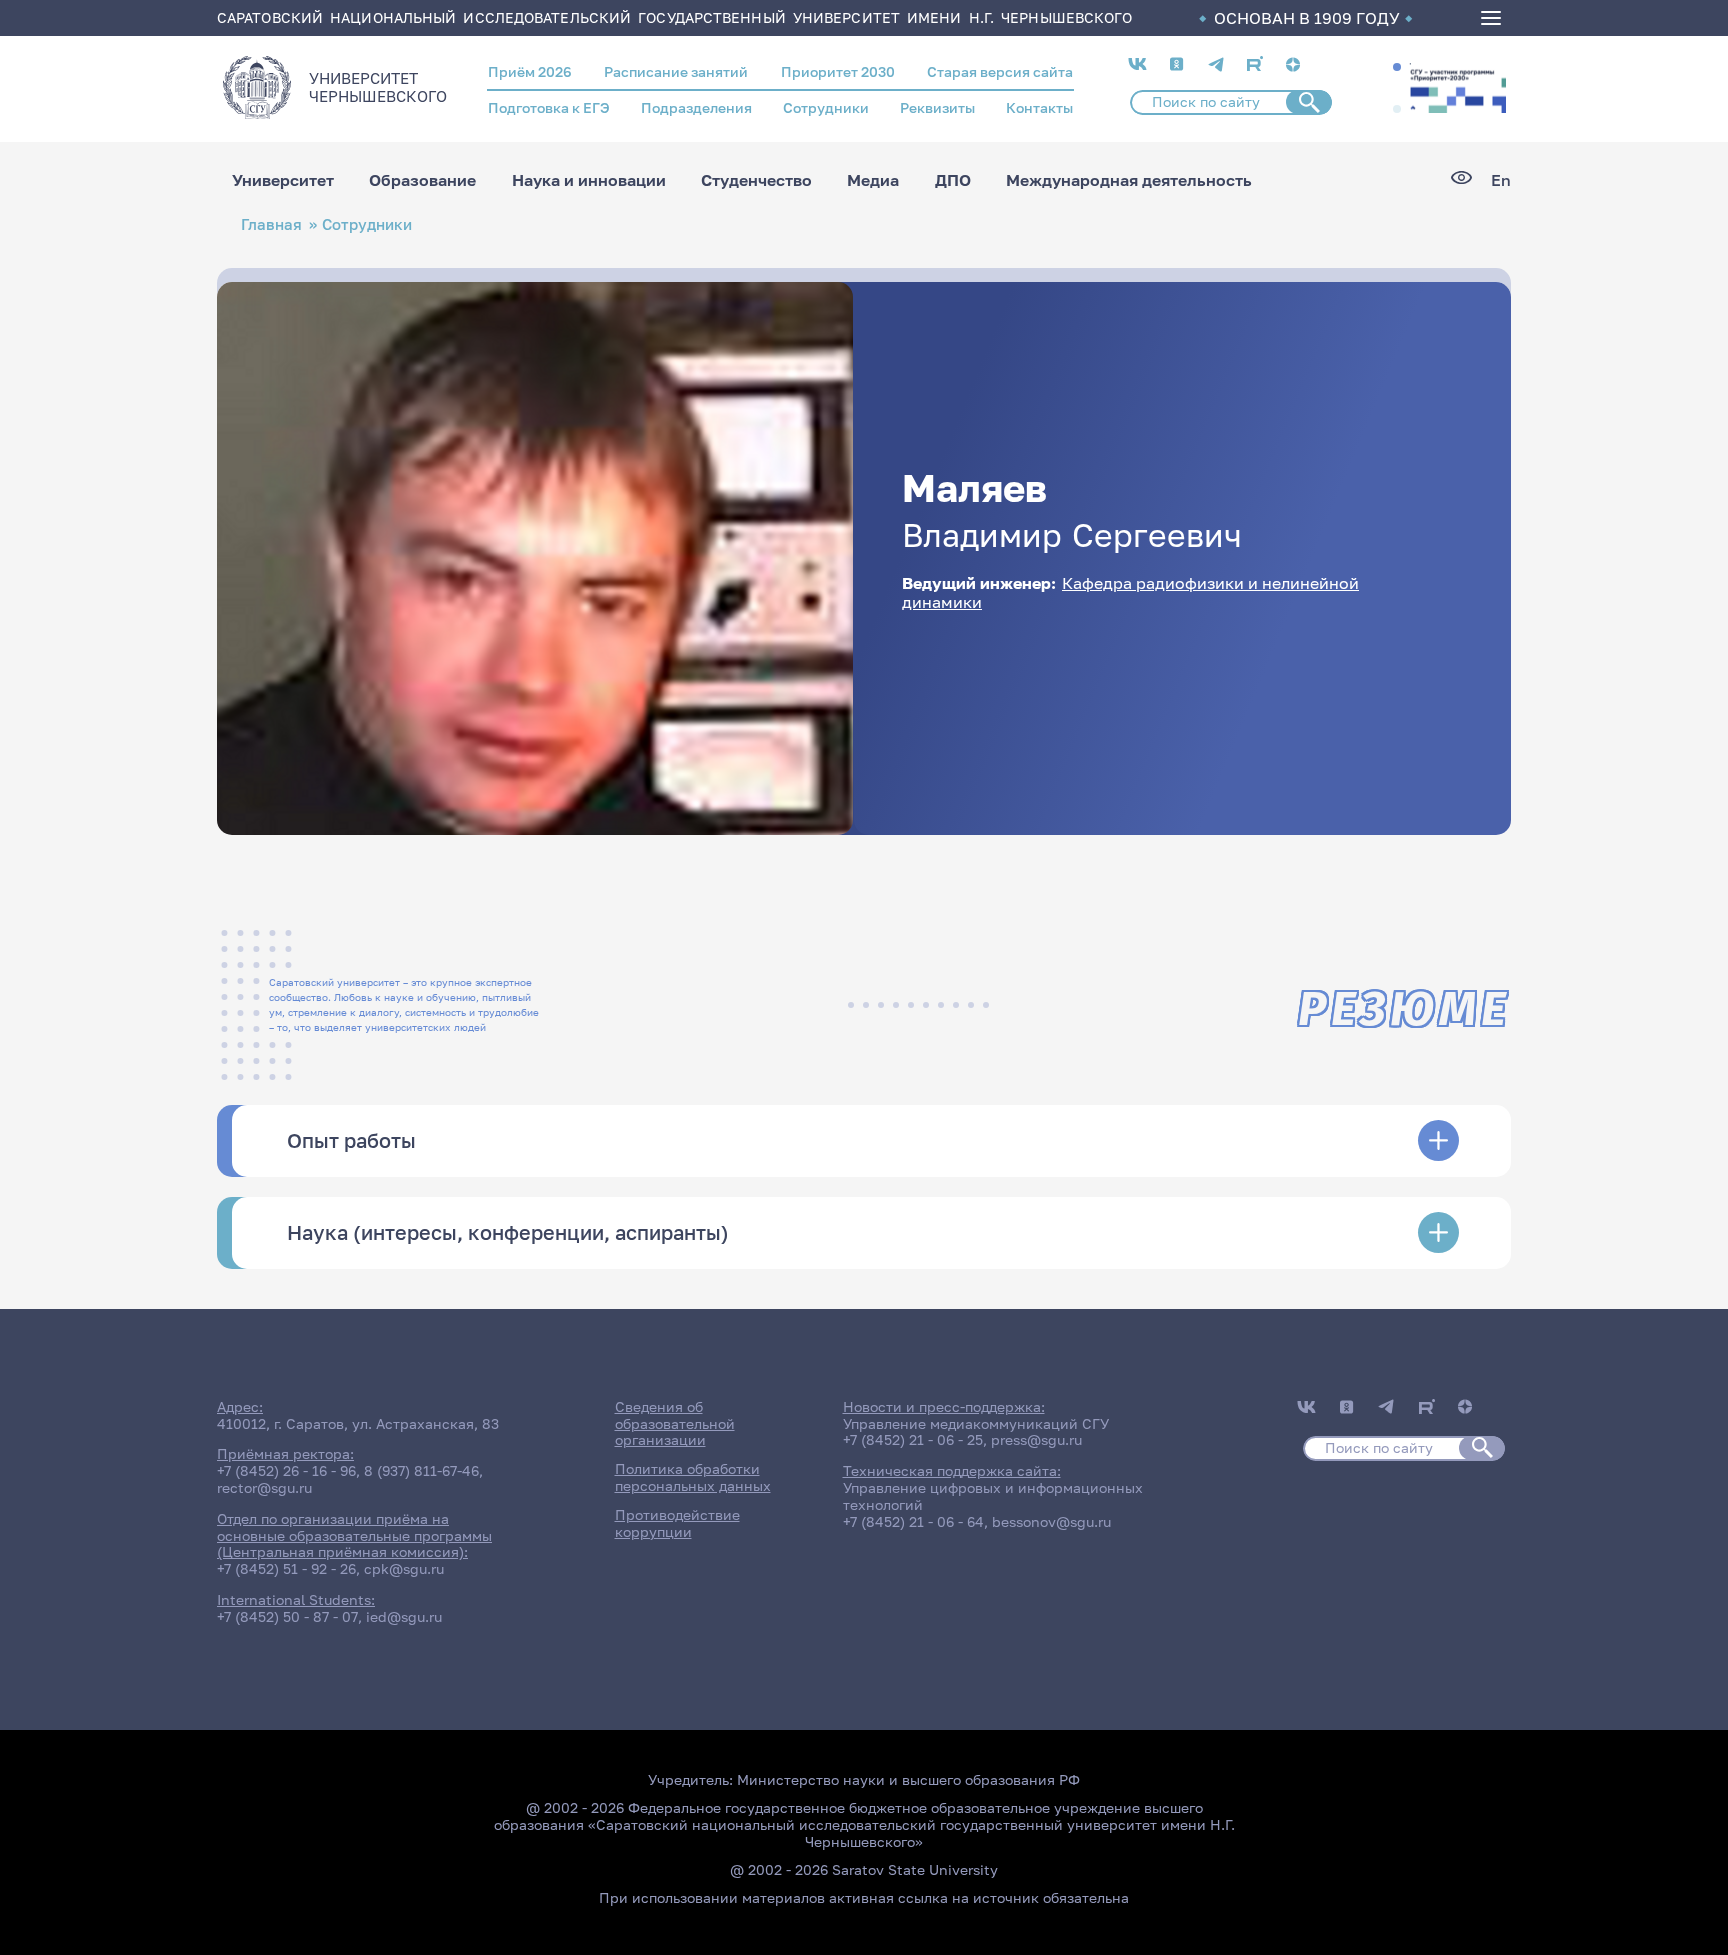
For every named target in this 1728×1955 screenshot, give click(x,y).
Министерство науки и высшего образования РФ (908, 1779)
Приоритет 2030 (838, 71)
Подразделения (696, 107)
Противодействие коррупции (677, 1523)
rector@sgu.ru (264, 1487)
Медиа (873, 180)
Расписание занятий (676, 71)
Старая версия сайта (1000, 71)
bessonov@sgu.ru (1051, 1521)
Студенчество (756, 180)
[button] (1397, 67)
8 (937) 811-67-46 (421, 1470)
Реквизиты (937, 107)
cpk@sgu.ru (404, 1568)
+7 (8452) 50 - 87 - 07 (287, 1616)
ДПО (953, 180)
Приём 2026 (530, 71)
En (1501, 180)
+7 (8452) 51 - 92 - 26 (286, 1568)
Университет (283, 180)
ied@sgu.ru (404, 1616)
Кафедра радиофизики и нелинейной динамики (1130, 592)
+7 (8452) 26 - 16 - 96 (286, 1470)
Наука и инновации (589, 180)
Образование (422, 180)
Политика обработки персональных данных (693, 1477)
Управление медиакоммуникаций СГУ (976, 1423)
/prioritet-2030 (1456, 88)
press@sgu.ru (1036, 1439)
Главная (271, 224)
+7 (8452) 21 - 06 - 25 (913, 1439)
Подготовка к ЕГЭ (549, 107)
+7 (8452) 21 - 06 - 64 (913, 1521)
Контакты (1039, 107)
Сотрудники (826, 107)
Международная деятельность (1129, 180)
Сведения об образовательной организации (675, 1423)
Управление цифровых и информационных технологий (993, 1496)
